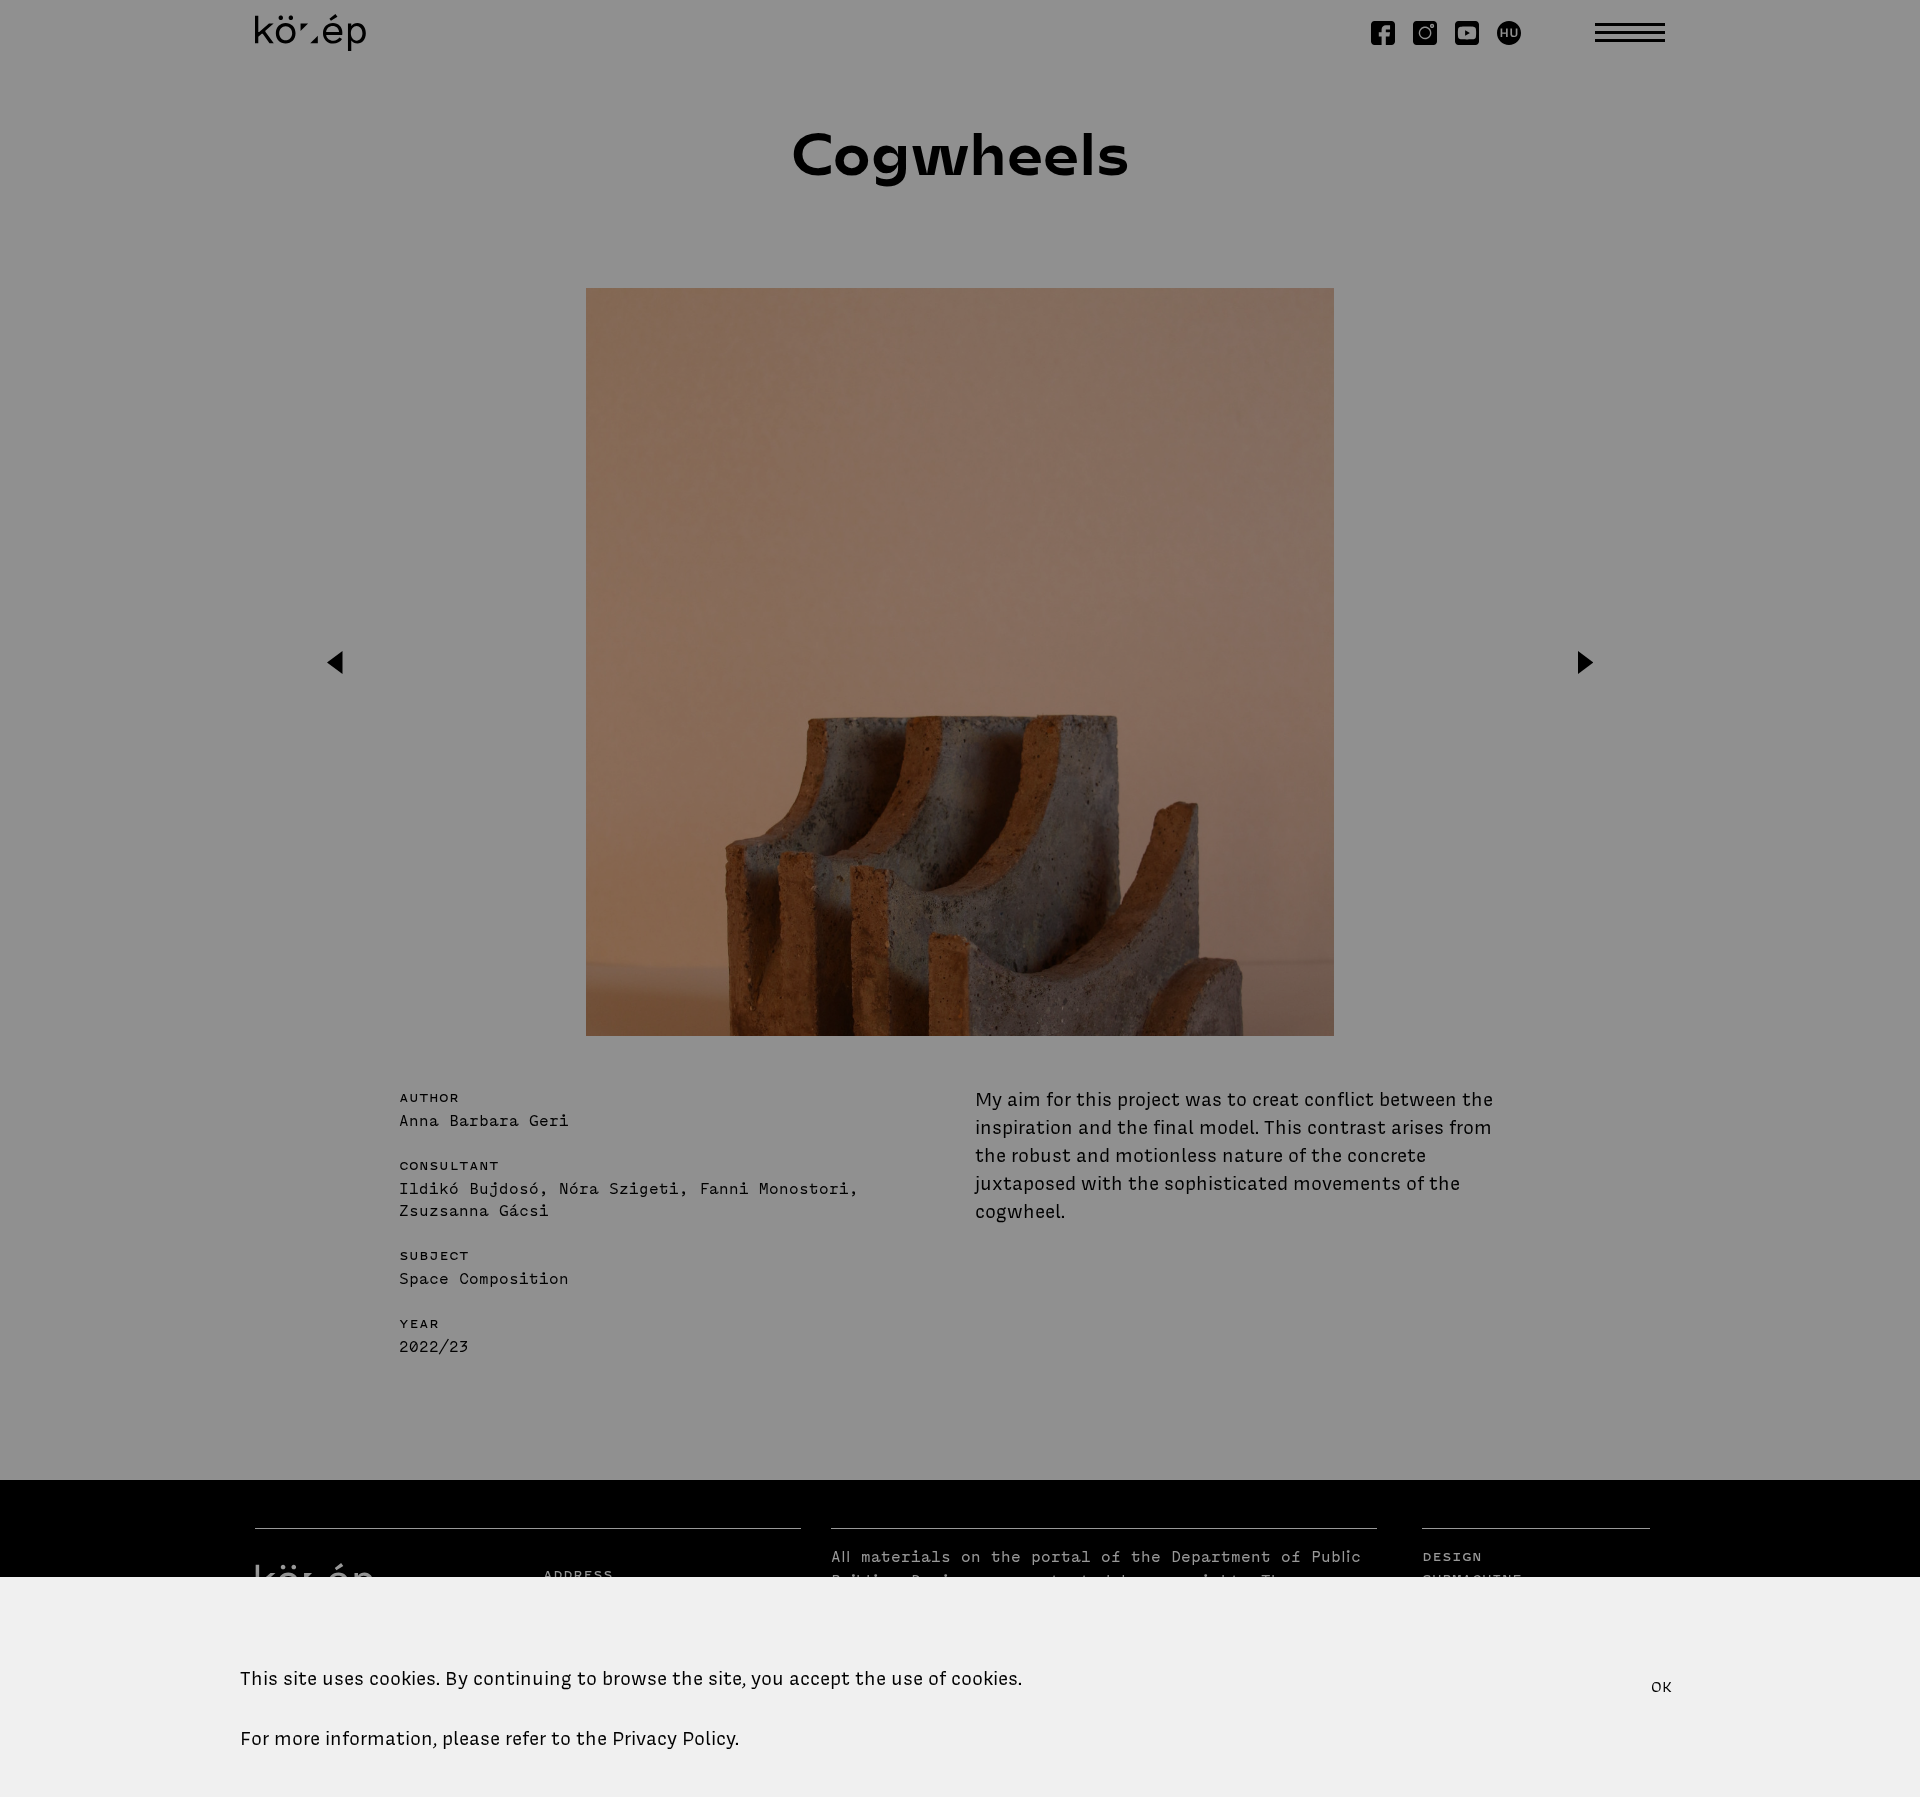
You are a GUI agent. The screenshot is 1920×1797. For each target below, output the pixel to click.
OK (1661, 1687)
